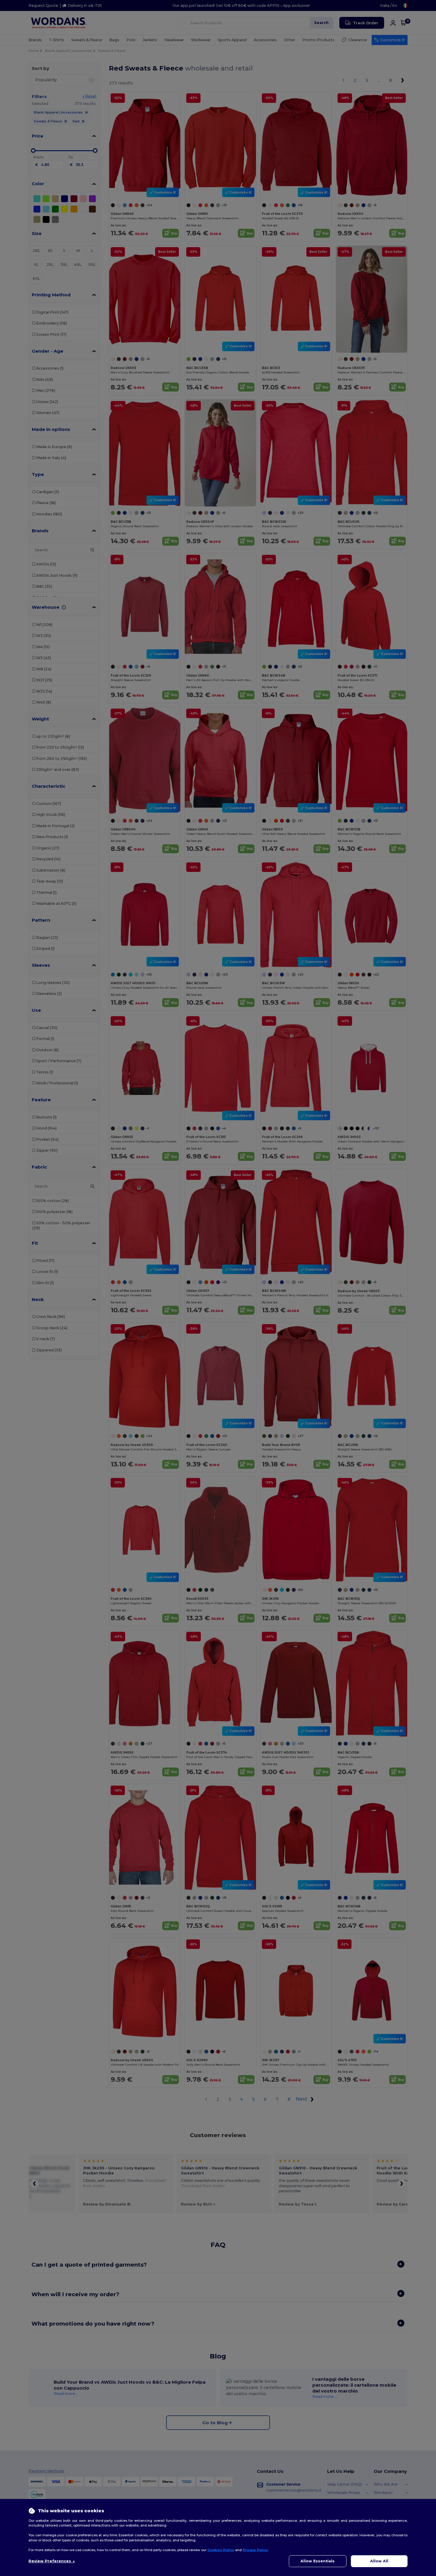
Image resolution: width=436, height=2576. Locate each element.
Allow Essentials (318, 2561)
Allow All (379, 2561)
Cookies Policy (221, 2550)
